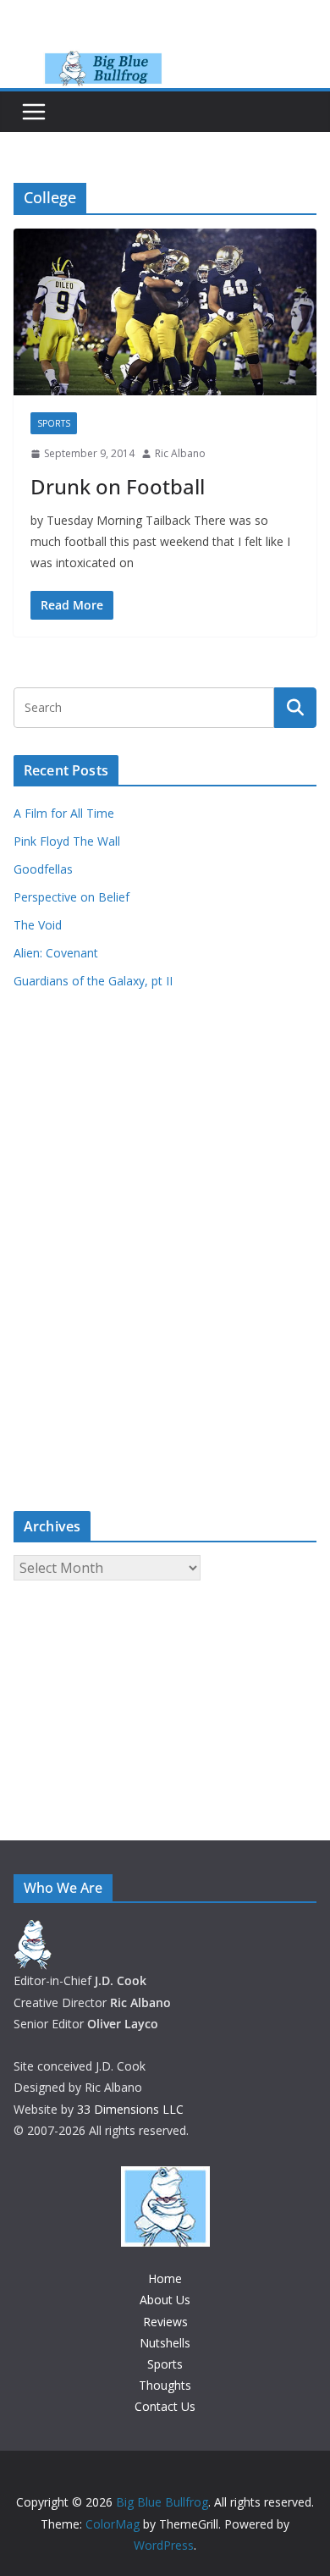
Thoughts (165, 2385)
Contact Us (165, 2406)
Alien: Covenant (56, 953)
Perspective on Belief (71, 897)
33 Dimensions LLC (130, 2109)
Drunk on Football (118, 486)
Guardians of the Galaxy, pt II (93, 981)
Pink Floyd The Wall (67, 841)
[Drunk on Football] (165, 312)
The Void (38, 925)
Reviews (165, 2322)
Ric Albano (180, 453)
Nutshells (165, 2343)
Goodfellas (43, 869)
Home (165, 2278)
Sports (54, 423)
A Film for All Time (64, 813)
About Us (165, 2300)
